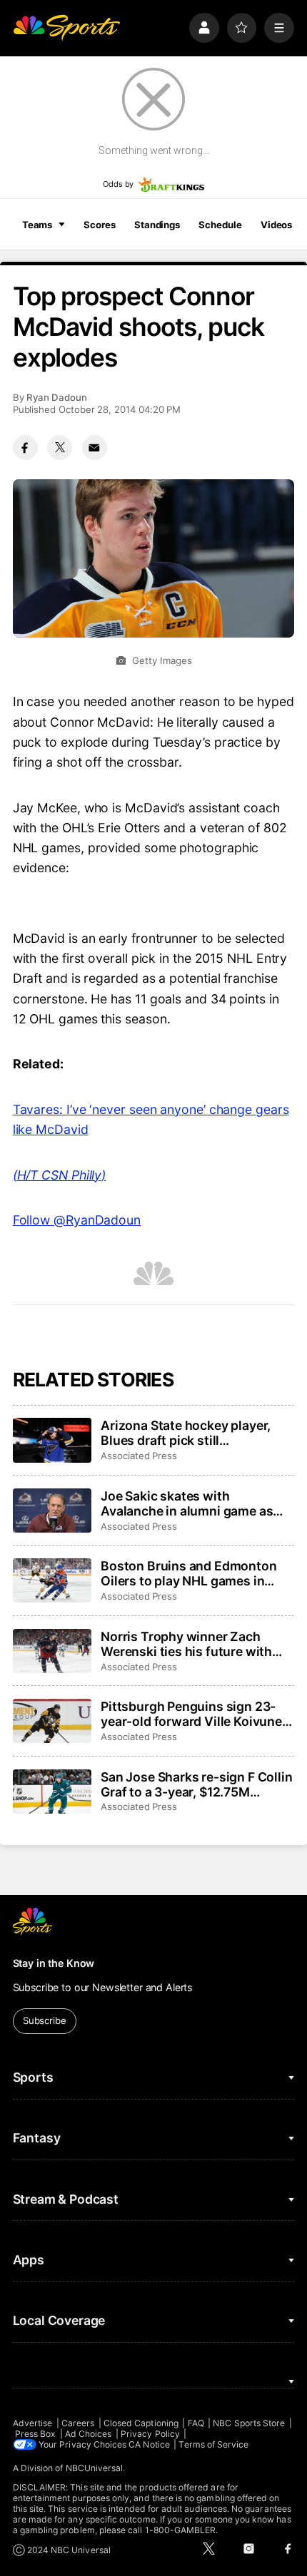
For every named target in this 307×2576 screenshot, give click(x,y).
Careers (78, 2423)
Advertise (33, 2423)
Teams (37, 225)
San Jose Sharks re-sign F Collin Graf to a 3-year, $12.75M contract (196, 1784)
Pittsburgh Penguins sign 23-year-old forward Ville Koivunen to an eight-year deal (195, 1714)
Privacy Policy (150, 2434)
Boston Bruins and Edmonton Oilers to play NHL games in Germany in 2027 (188, 1573)
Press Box (36, 2434)
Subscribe (45, 2020)
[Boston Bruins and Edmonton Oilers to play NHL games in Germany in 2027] (52, 1580)
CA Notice (149, 2444)
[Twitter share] (60, 448)
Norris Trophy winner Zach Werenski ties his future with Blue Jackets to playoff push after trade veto (186, 1644)
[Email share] (95, 448)
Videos (276, 225)
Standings (157, 225)
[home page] (66, 28)
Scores (99, 225)
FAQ (196, 2423)
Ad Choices (89, 2434)
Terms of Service (213, 2444)
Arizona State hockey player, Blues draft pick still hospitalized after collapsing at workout (193, 1433)
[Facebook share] (25, 448)
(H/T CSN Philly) (60, 1175)
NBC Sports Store (249, 2423)
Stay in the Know (54, 1963)
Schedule (220, 225)
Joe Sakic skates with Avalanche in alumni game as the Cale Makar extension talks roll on (192, 1503)
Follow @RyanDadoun (77, 1220)
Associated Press (139, 1456)
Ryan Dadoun (57, 397)
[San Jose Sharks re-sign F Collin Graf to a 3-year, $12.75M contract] (52, 1792)
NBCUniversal (95, 2468)
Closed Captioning (141, 2423)
